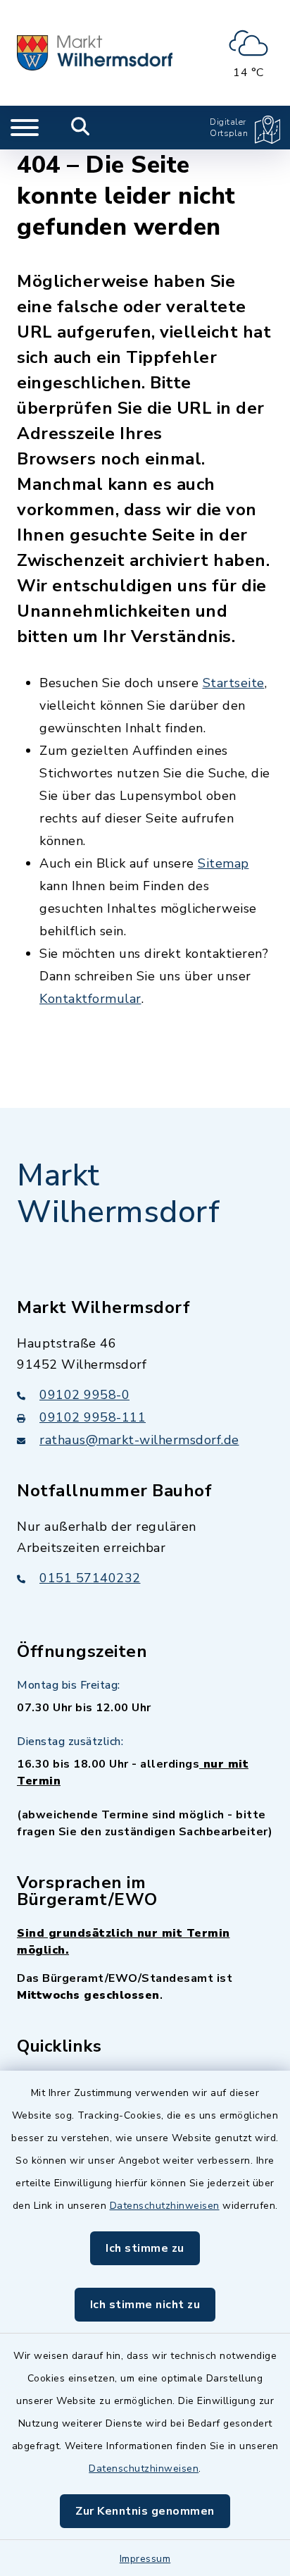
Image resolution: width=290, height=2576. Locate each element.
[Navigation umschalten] (25, 128)
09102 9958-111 (93, 1417)
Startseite (234, 683)
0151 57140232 (90, 1578)
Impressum (145, 2559)
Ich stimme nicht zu (145, 2305)
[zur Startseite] (95, 53)
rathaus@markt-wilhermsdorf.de (139, 1440)
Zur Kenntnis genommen (145, 2511)
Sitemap (223, 863)
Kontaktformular (90, 999)
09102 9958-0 (84, 1395)
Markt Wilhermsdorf (118, 1194)
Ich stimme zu (145, 2248)
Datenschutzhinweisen (165, 2206)
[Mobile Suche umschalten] (81, 128)
